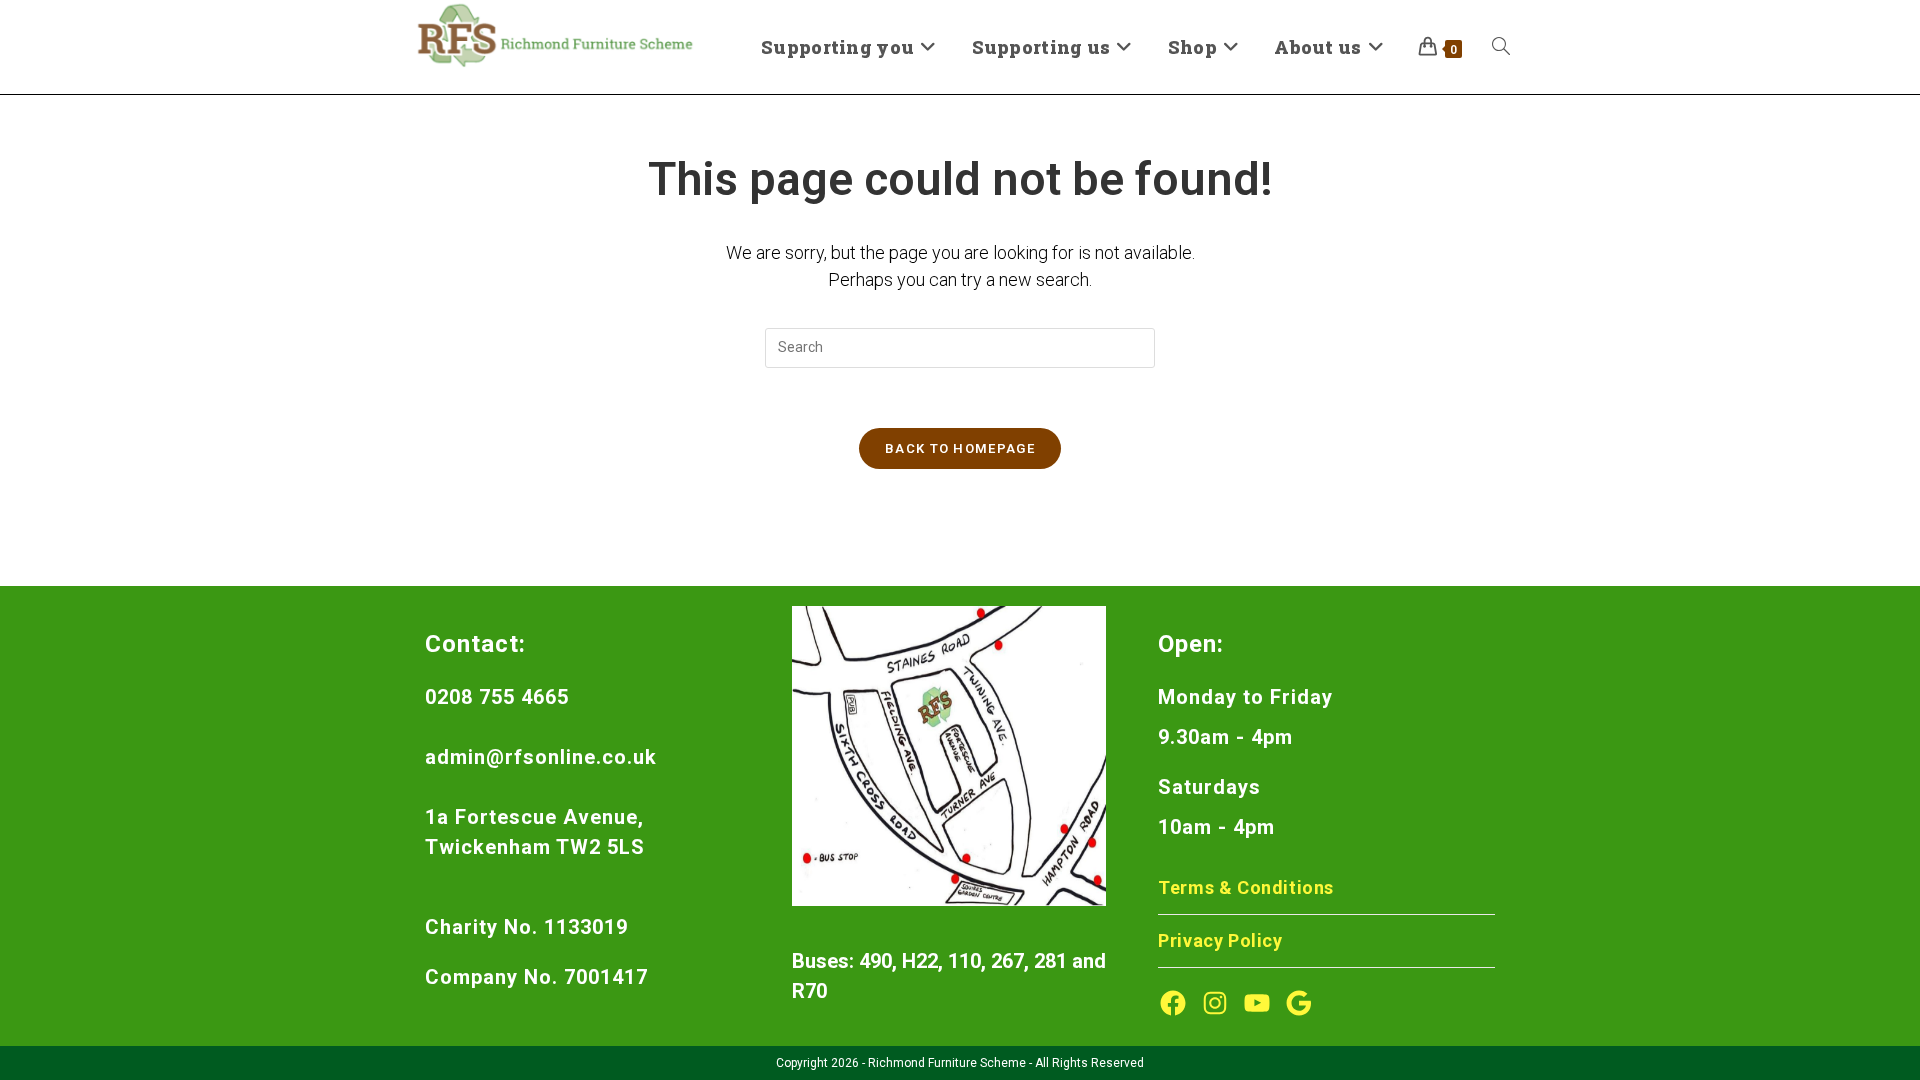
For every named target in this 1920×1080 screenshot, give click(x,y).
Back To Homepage (960, 448)
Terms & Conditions (1246, 887)
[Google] (1299, 1003)
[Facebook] (1173, 1003)
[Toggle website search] (1501, 47)
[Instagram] (1215, 1003)
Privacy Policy (1220, 940)
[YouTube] (1257, 1003)
